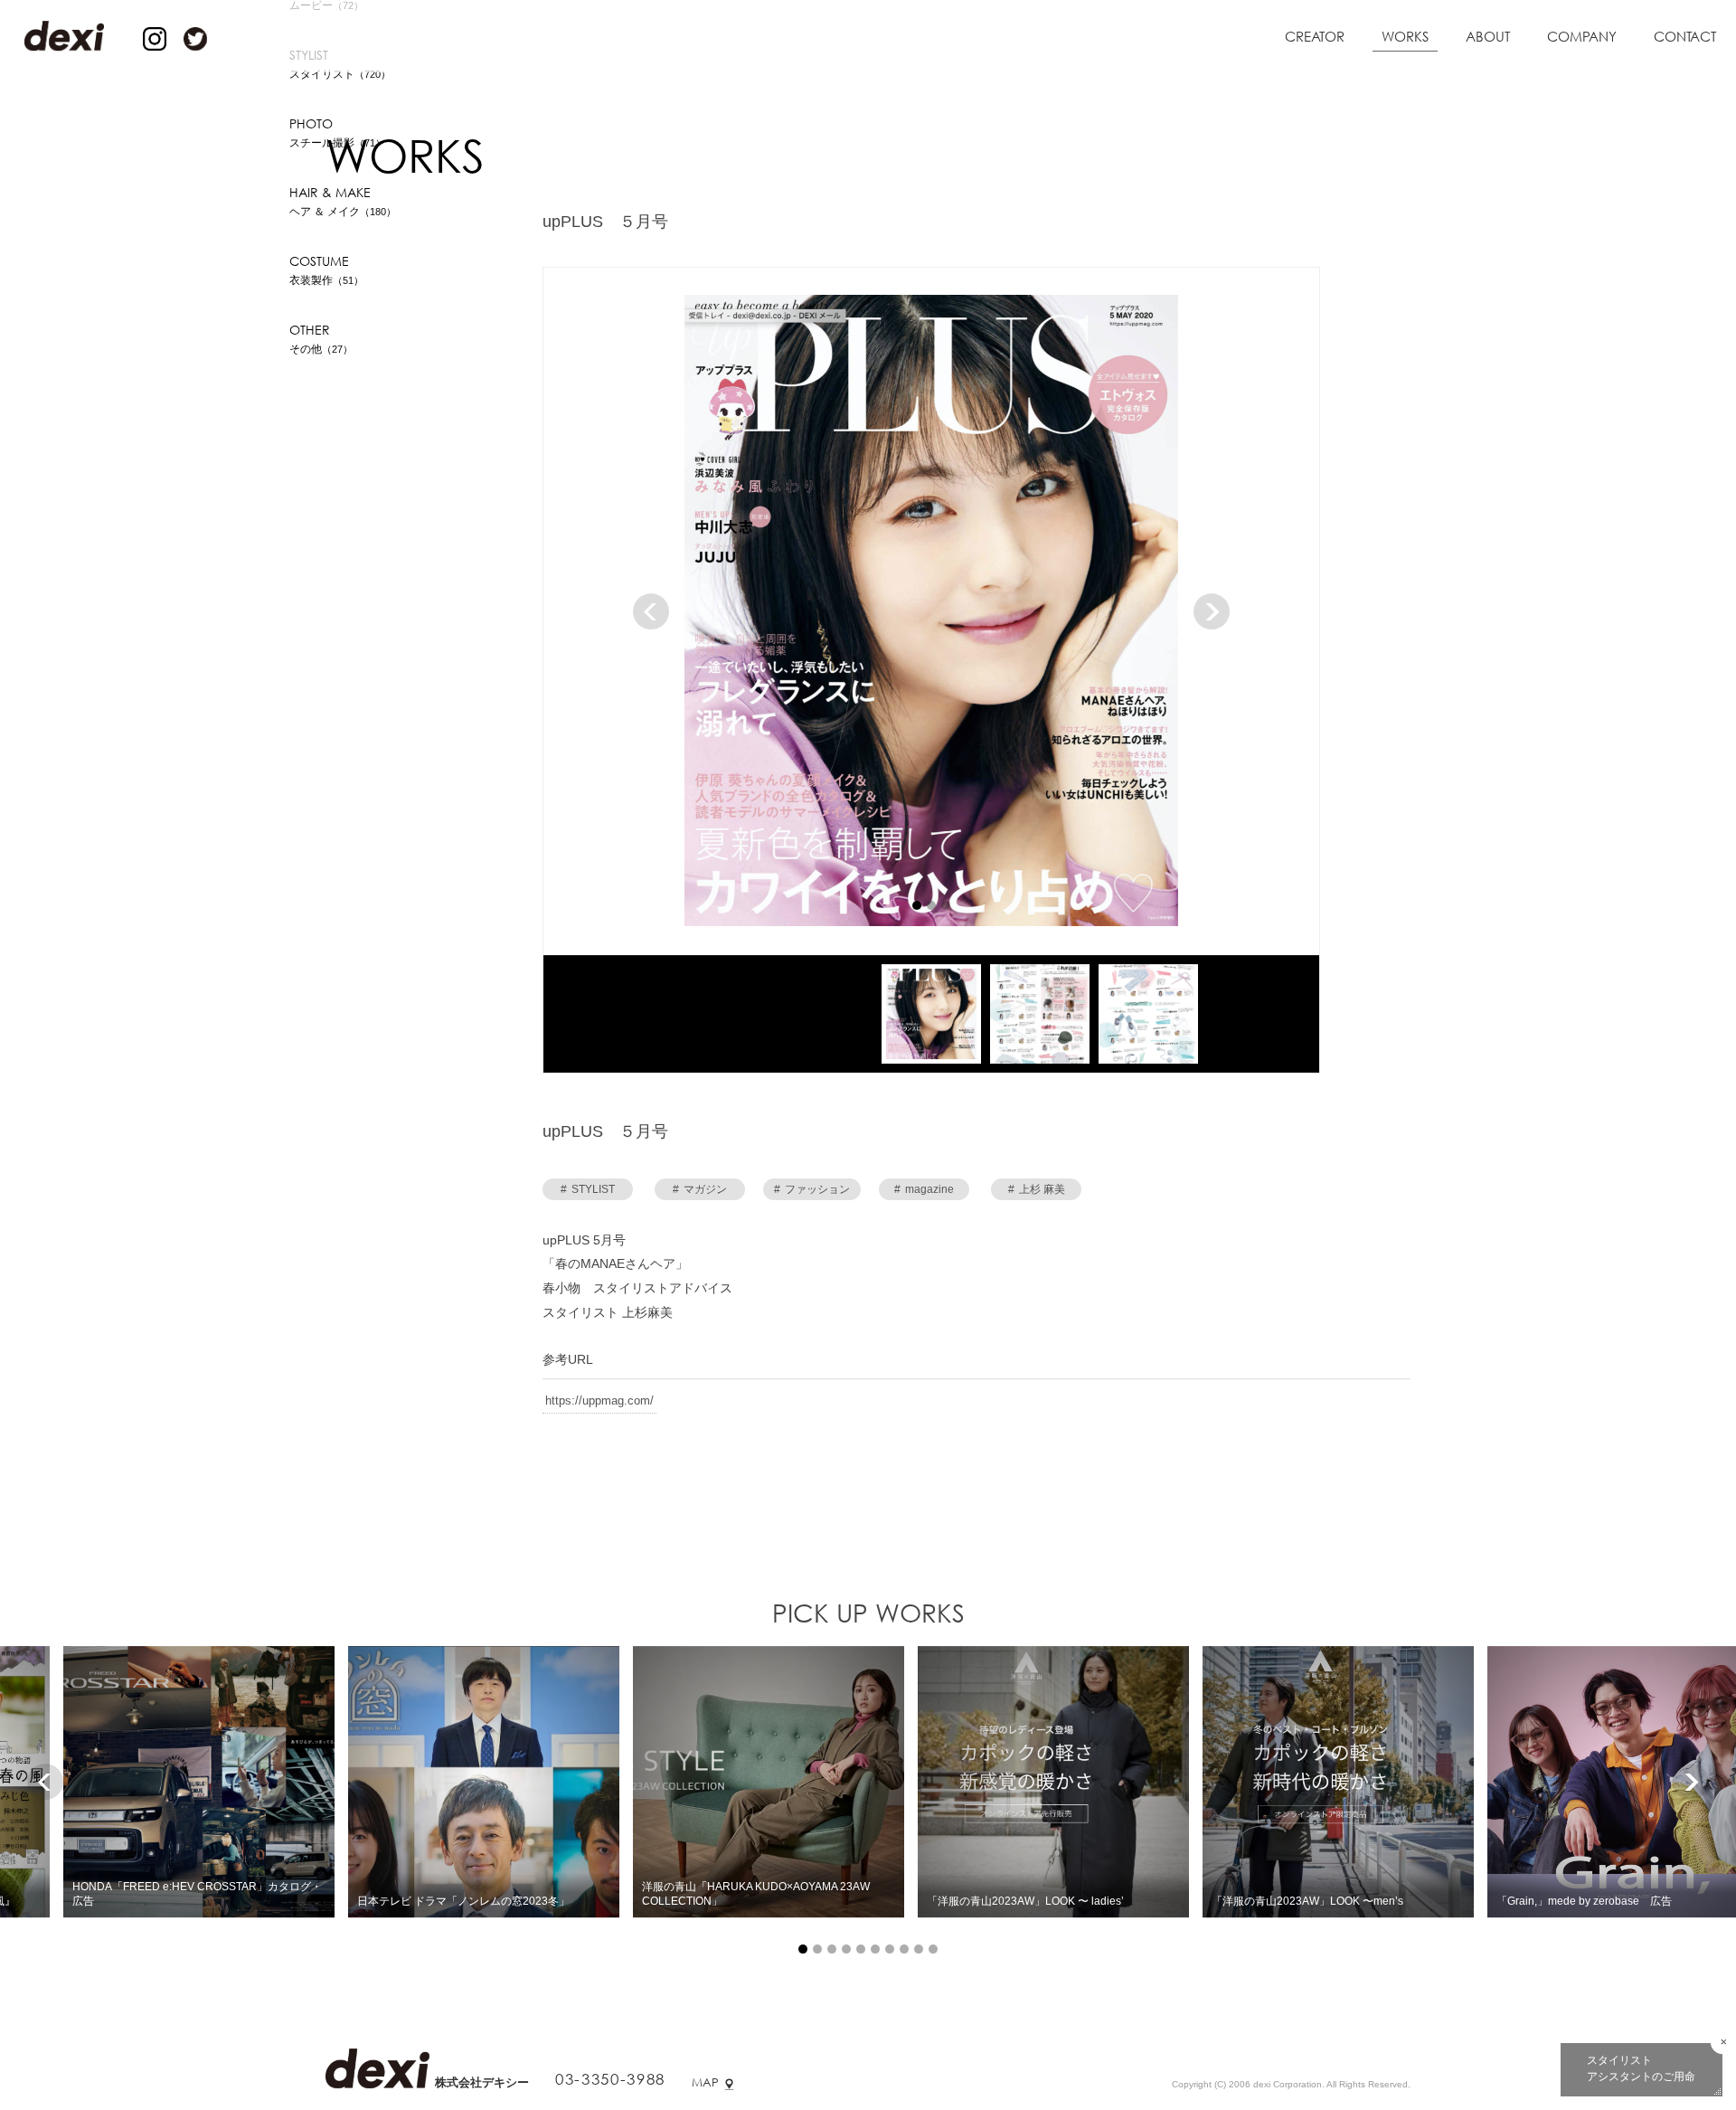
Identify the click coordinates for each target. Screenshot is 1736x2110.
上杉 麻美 (1037, 1192)
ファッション (812, 1192)
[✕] (1723, 2042)
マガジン (700, 1192)
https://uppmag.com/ (599, 1403)
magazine (924, 1192)
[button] (917, 908)
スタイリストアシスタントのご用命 (1641, 2068)
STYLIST (588, 1192)
